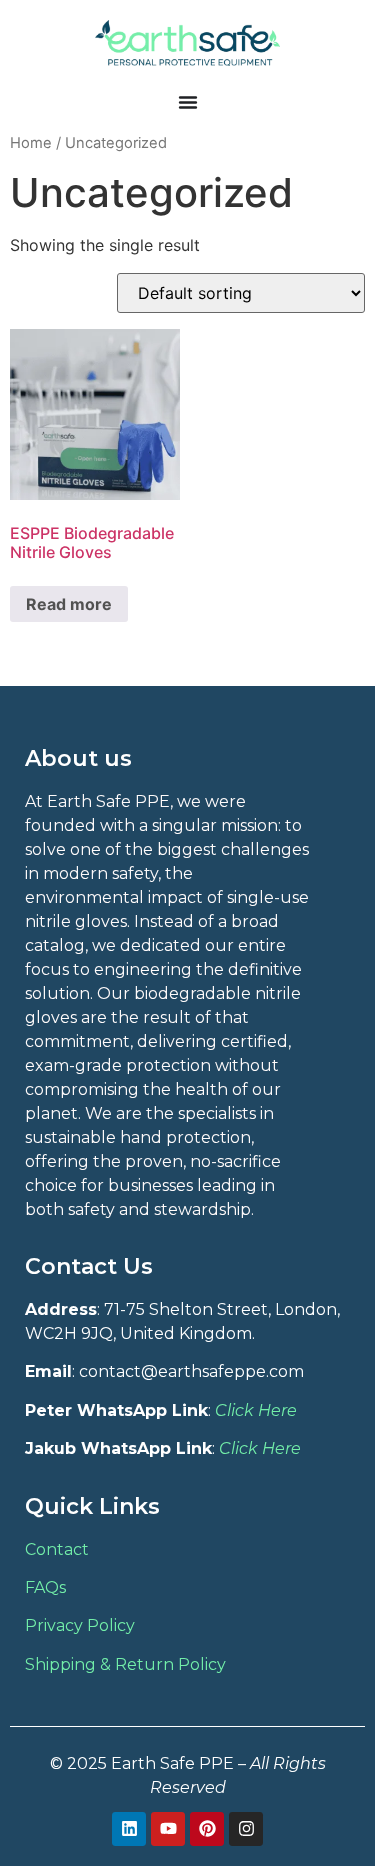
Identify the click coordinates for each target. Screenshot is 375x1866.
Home (31, 143)
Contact (57, 1549)
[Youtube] (168, 1829)
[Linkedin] (129, 1829)
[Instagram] (246, 1829)
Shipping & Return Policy (125, 1664)
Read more (69, 604)
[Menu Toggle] (188, 102)
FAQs (45, 1587)
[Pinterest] (207, 1829)
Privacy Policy (80, 1625)
